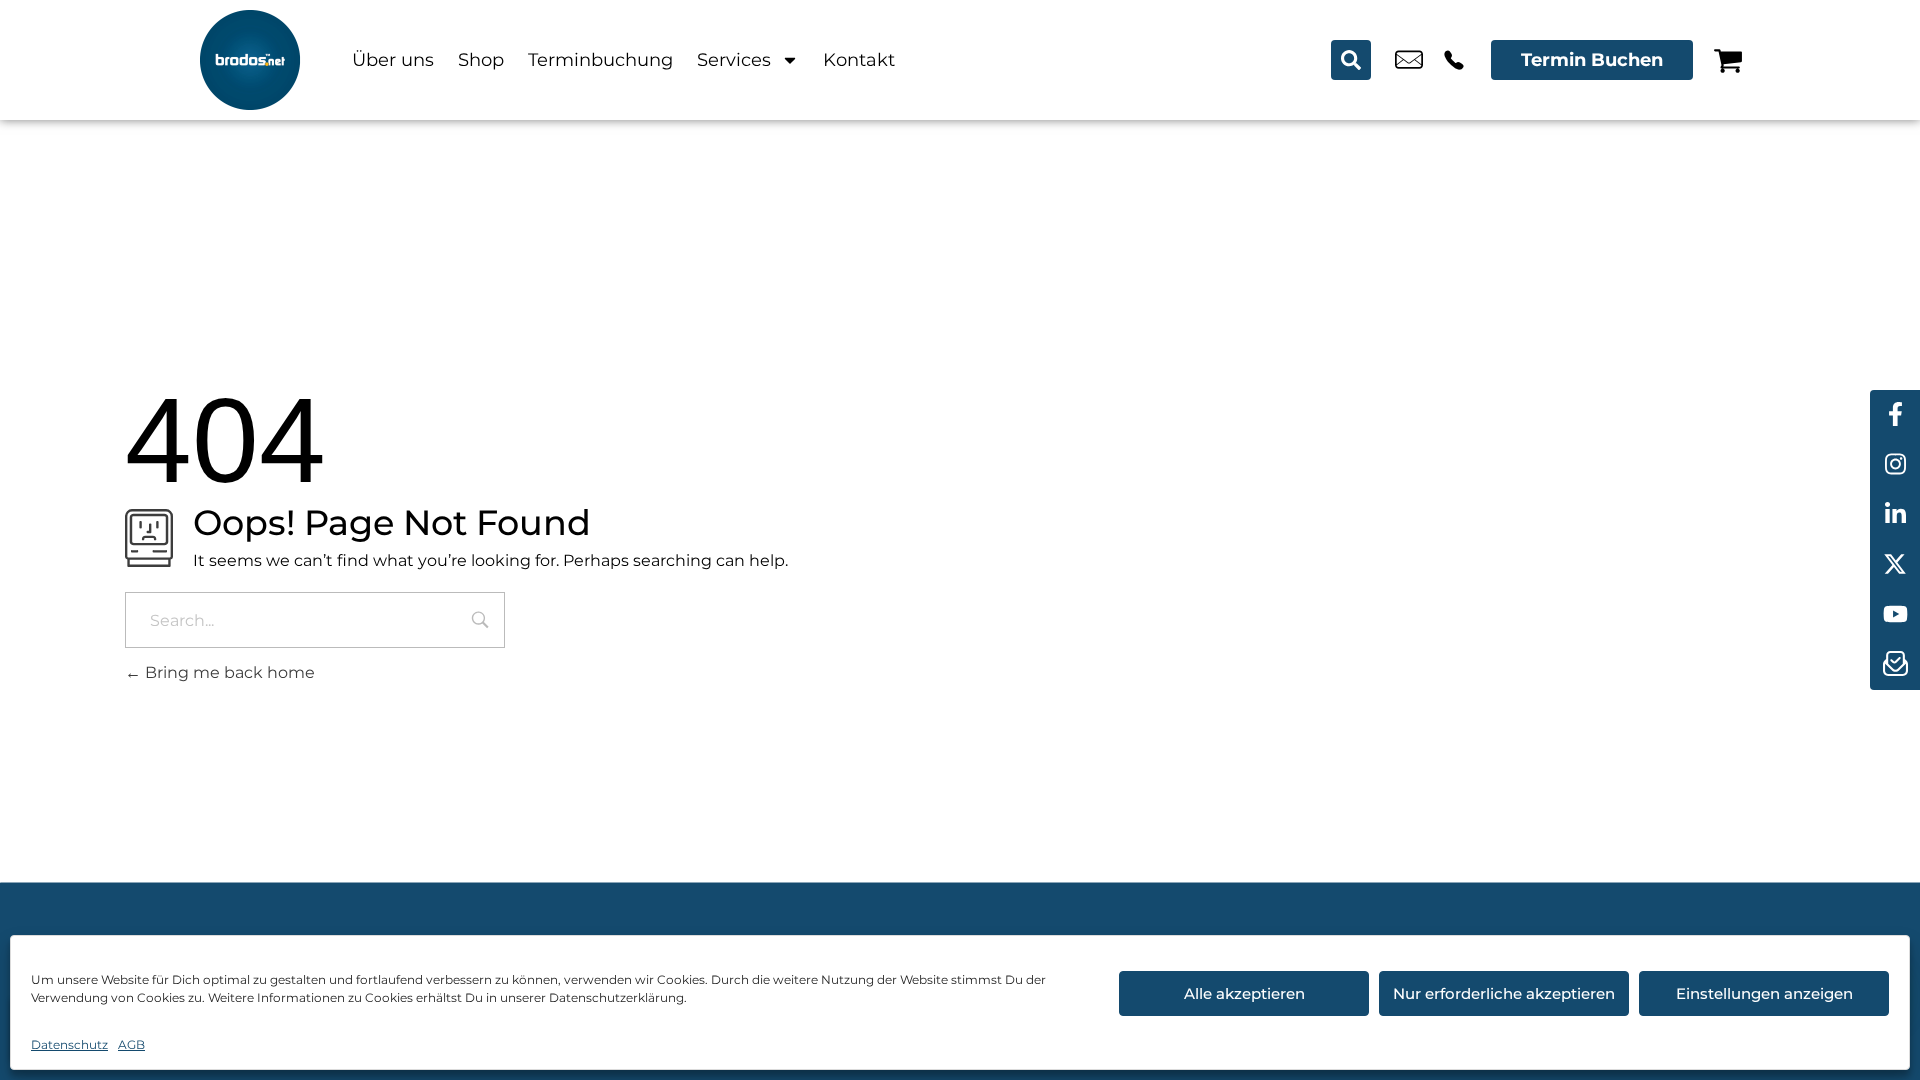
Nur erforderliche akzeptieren (1504, 993)
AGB (131, 1044)
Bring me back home (228, 672)
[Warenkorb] (1728, 60)
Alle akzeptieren (1244, 993)
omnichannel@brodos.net (1409, 60)
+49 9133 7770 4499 (1454, 60)
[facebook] (1895, 415)
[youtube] (1895, 615)
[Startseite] (250, 60)
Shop (481, 60)
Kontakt (859, 60)
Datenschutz (69, 1044)
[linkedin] (1895, 515)
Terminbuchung (600, 60)
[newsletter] (1895, 665)
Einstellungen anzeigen (1764, 993)
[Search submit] (1351, 60)
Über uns (393, 60)
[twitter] (1895, 565)
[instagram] (1895, 465)
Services (734, 60)
